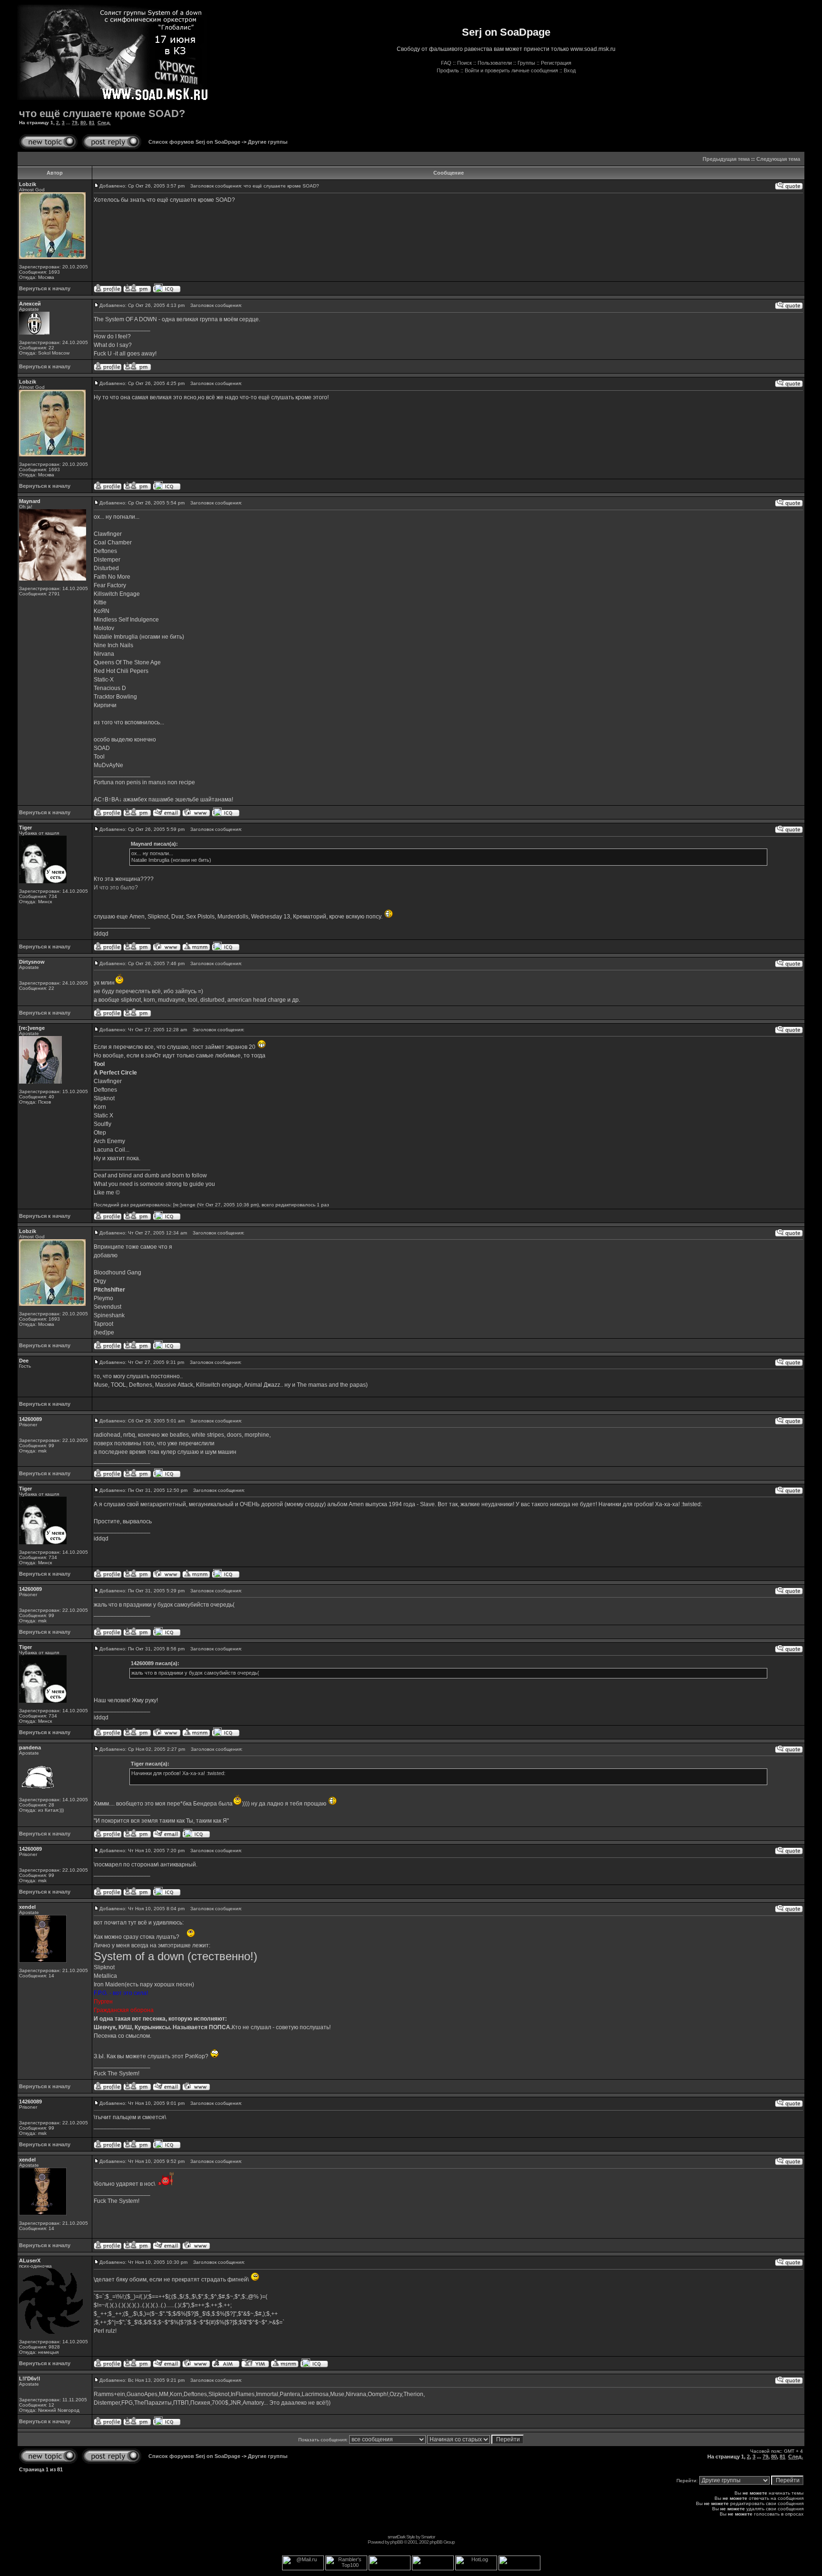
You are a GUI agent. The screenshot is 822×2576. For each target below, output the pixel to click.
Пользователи (495, 63)
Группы (526, 63)
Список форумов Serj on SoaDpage (194, 142)
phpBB (396, 2542)
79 (75, 123)
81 (92, 123)
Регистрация (556, 63)
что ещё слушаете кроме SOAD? (102, 114)
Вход (570, 70)
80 (83, 123)
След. (104, 123)
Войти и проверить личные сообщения (511, 70)
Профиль (448, 70)
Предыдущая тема (726, 159)
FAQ (446, 63)
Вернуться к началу (45, 288)
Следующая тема (778, 159)
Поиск (465, 63)
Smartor (428, 2537)
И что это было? (116, 888)
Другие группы (268, 142)
